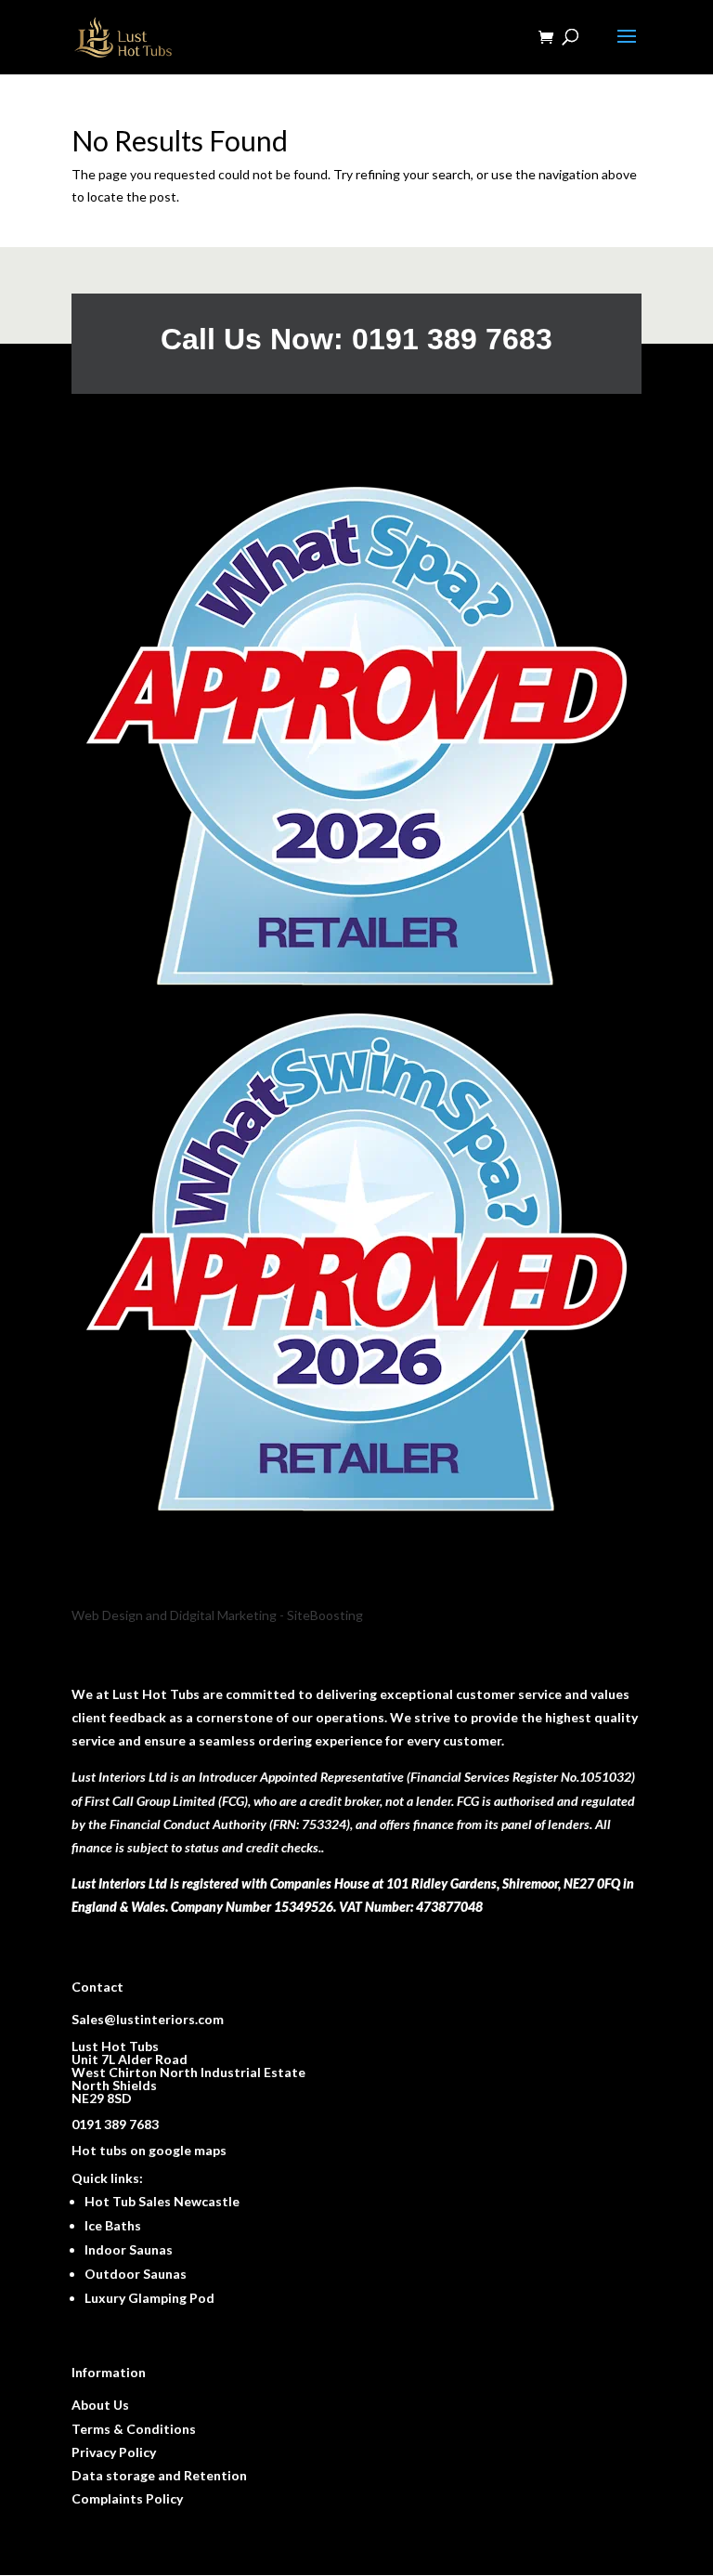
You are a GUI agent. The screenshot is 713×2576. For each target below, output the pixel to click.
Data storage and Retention (159, 2475)
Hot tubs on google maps (149, 2150)
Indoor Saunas (129, 2249)
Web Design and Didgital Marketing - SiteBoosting (217, 1615)
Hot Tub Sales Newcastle (162, 2201)
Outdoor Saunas (136, 2274)
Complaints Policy (127, 2498)
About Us (100, 2405)
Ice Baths (113, 2225)
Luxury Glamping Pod (149, 2298)
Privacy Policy (114, 2452)
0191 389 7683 (115, 2124)
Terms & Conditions (134, 2429)
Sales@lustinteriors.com (148, 2019)
